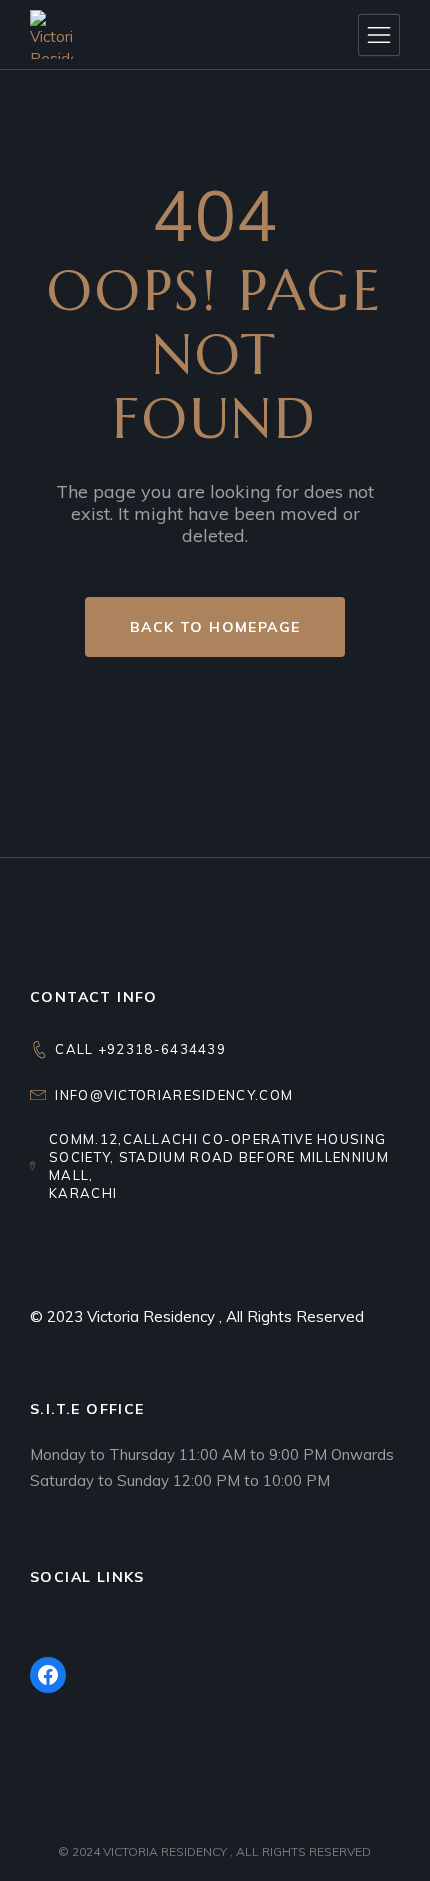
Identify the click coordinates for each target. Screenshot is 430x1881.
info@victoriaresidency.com (174, 1095)
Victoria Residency (153, 1316)
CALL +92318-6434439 (140, 1049)
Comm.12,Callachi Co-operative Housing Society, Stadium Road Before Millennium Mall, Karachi (219, 1166)
